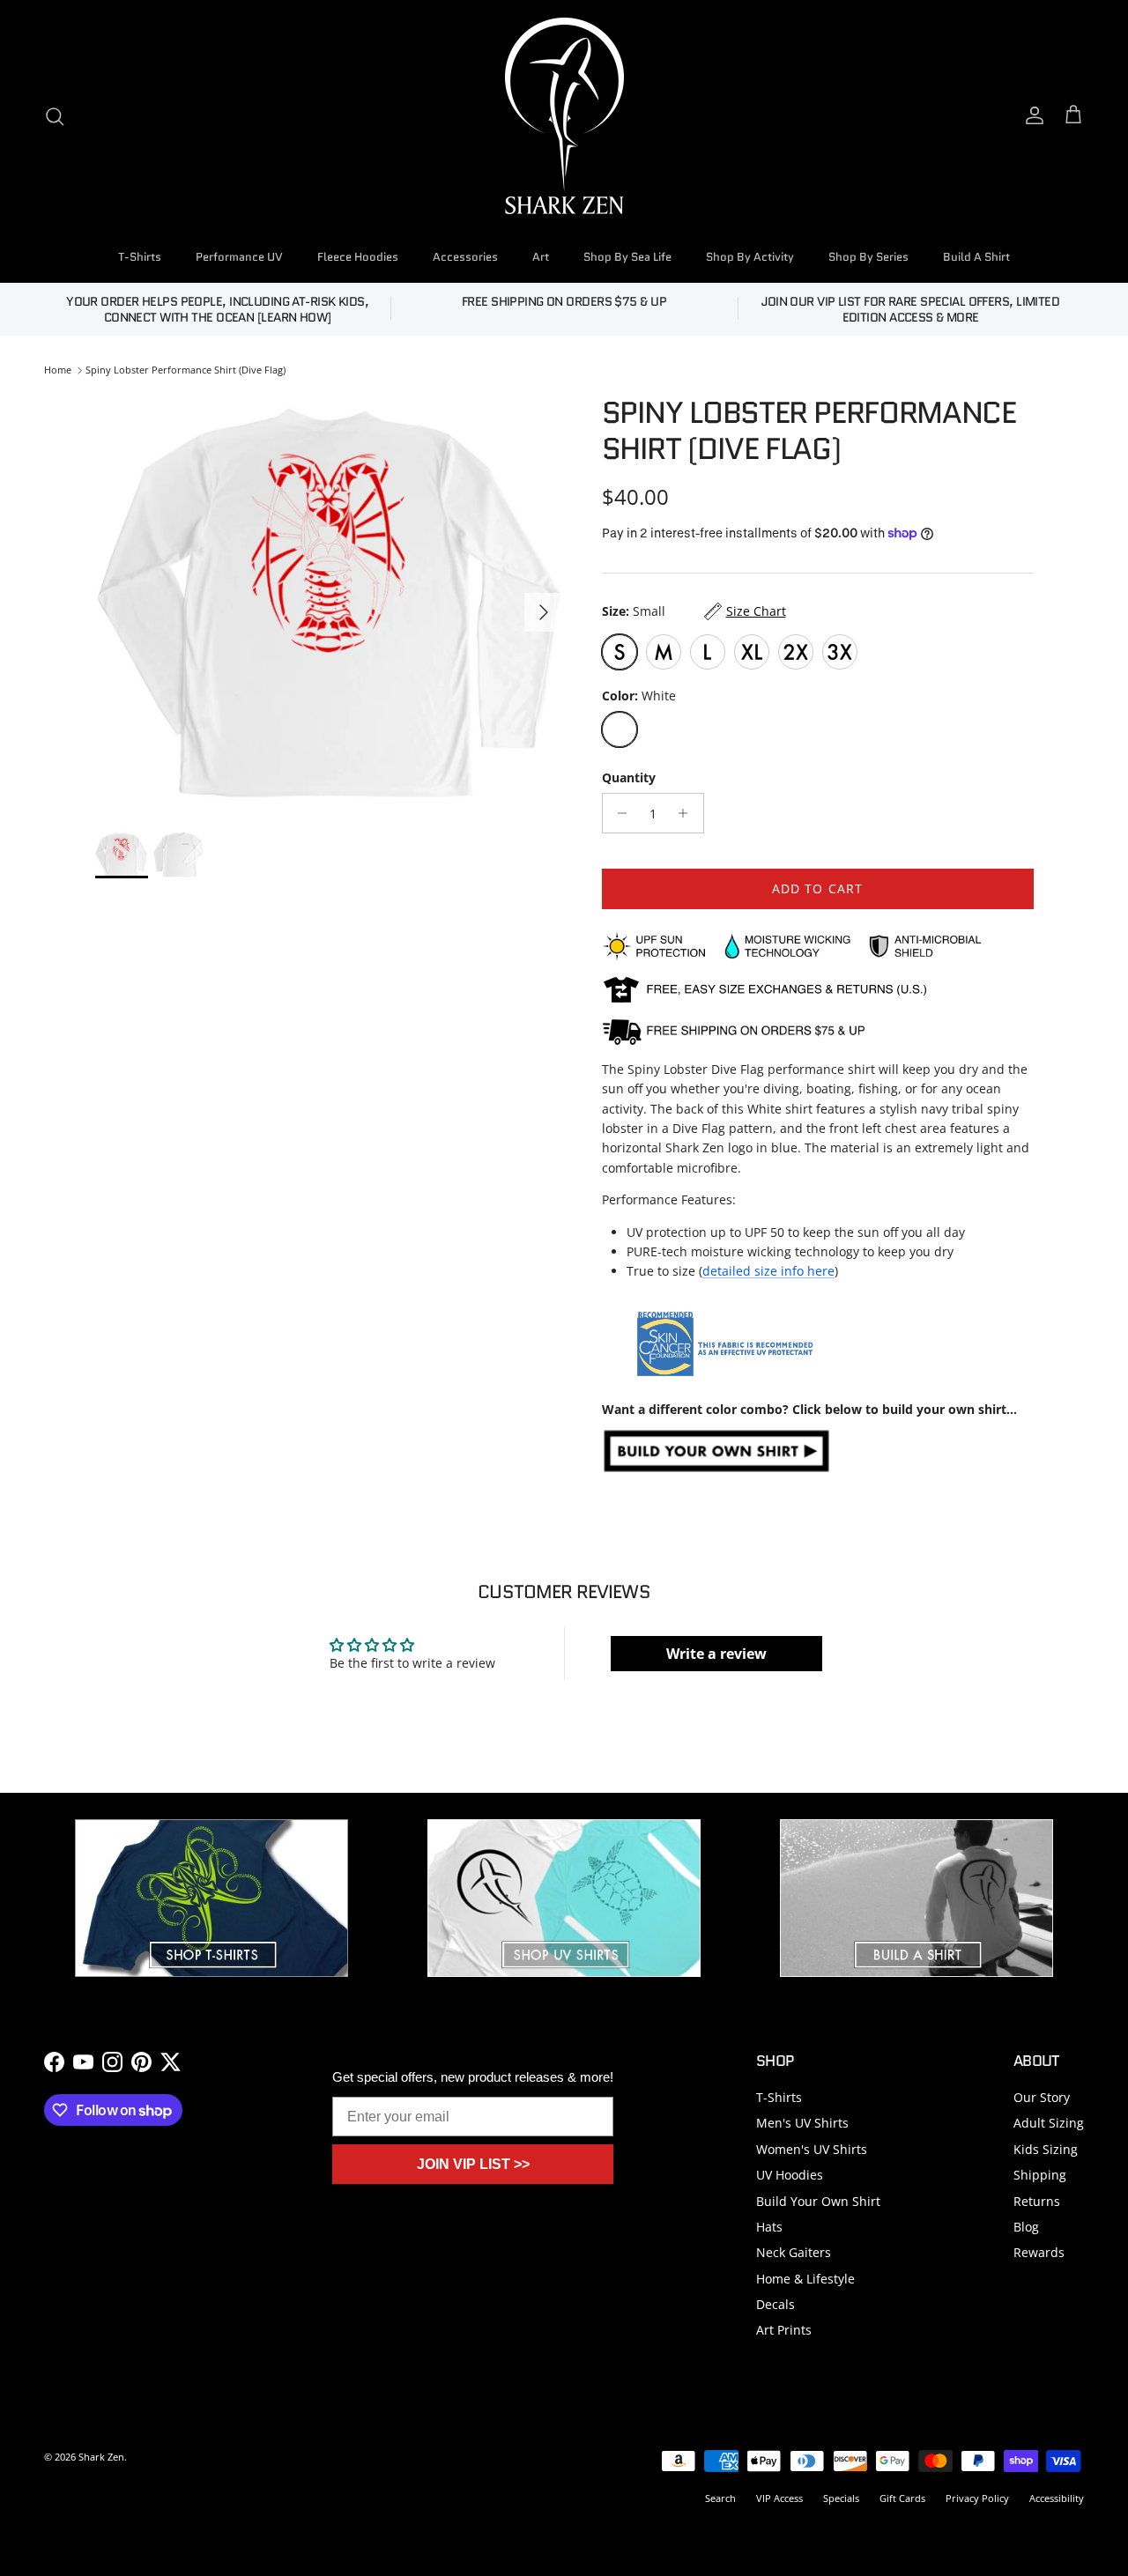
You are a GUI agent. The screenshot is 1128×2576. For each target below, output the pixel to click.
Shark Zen (101, 2457)
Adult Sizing (1049, 2123)
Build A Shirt (976, 257)
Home (58, 370)
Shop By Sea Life (627, 257)
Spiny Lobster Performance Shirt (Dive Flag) (186, 370)
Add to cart (817, 888)
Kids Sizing (1046, 2149)
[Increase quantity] (688, 813)
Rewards (1039, 2252)
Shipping (1040, 2175)
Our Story (1042, 2097)
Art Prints (784, 2330)
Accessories (465, 257)
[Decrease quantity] (618, 813)
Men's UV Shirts (802, 2123)
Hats (769, 2227)
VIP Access (779, 2498)
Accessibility (1057, 2498)
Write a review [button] (716, 1654)
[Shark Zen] (564, 116)
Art (541, 257)
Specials (841, 2498)
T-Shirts (140, 257)
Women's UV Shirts (812, 2149)
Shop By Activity (750, 257)
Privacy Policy (977, 2498)
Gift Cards (902, 2498)
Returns (1037, 2201)
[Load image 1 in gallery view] (329, 604)
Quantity (629, 777)
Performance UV (239, 257)
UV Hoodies (790, 2175)
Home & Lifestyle (805, 2279)
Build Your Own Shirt (818, 2201)
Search (720, 2498)
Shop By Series (868, 257)
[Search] (55, 116)
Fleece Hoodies (358, 257)
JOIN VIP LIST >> (473, 2164)
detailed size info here (768, 1271)
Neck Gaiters (794, 2252)
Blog (1026, 2227)
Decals (775, 2304)
